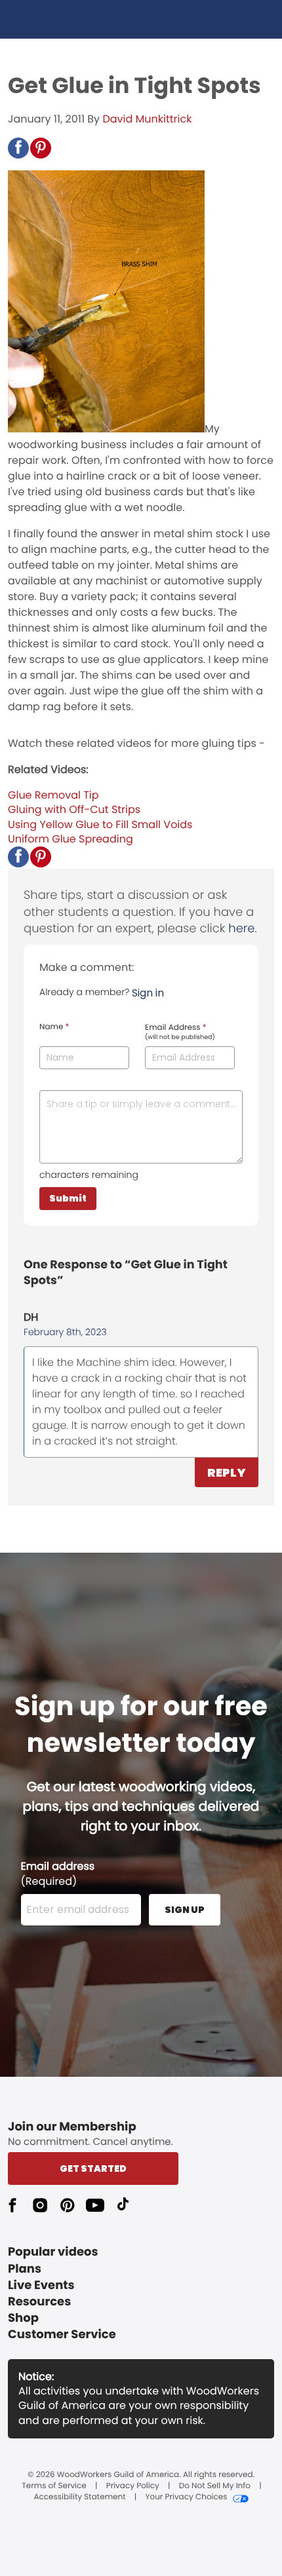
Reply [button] (227, 1472)
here (241, 929)
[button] (18, 148)
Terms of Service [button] (54, 2486)
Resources (39, 2302)
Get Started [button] (93, 2169)
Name (54, 1027)
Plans (25, 2269)
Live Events (41, 2285)
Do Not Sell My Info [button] (215, 2486)
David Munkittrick (147, 119)
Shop (23, 2318)
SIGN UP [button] (185, 1910)
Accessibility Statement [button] (79, 2497)
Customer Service (62, 2335)
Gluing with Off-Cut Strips (74, 809)
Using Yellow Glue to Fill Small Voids (100, 824)
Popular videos (53, 2252)
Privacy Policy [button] (133, 2486)
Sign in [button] (148, 993)
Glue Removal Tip (53, 795)
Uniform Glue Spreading (70, 839)
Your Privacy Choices (186, 2497)
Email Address (180, 1032)
